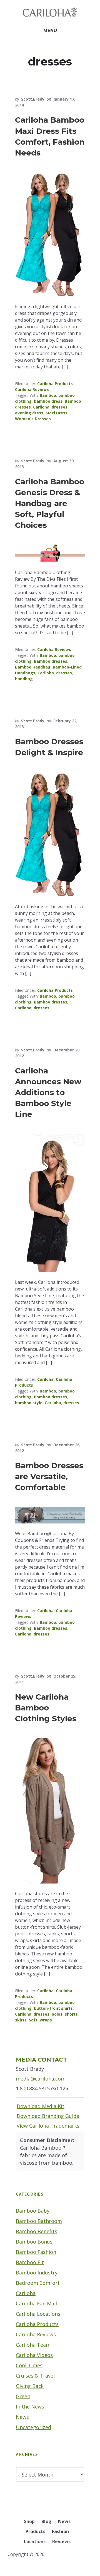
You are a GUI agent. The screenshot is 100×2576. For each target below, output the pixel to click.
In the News (30, 2407)
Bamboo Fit (30, 2262)
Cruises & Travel (35, 2376)
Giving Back (30, 2386)
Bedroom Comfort (38, 2283)
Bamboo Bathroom (39, 2221)
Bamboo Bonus (34, 2242)
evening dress (29, 413)
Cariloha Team (33, 2345)
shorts (71, 2014)
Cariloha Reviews (32, 389)
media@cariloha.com (41, 2079)
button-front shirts (53, 2008)
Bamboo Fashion (36, 2252)
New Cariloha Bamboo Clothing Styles (46, 1708)
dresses (60, 407)
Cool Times (29, 2365)
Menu (50, 31)
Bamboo (48, 395)
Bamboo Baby (33, 2211)
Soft (33, 2020)
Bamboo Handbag (33, 667)
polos (57, 2014)
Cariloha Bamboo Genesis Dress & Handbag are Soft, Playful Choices (50, 503)
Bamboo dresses (51, 661)
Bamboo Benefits (37, 2231)
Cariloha (41, 407)
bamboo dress (48, 401)
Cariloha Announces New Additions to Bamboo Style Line (48, 1093)
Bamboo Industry (37, 2273)
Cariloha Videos (34, 2355)
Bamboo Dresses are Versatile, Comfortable (49, 1476)
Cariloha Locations (38, 2314)
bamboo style (29, 1403)
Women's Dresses (33, 419)
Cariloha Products (55, 384)
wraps (46, 2020)
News (22, 2417)
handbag (24, 679)
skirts (21, 2020)
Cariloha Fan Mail (36, 2303)
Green (23, 2396)
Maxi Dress (57, 413)
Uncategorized (33, 2427)
